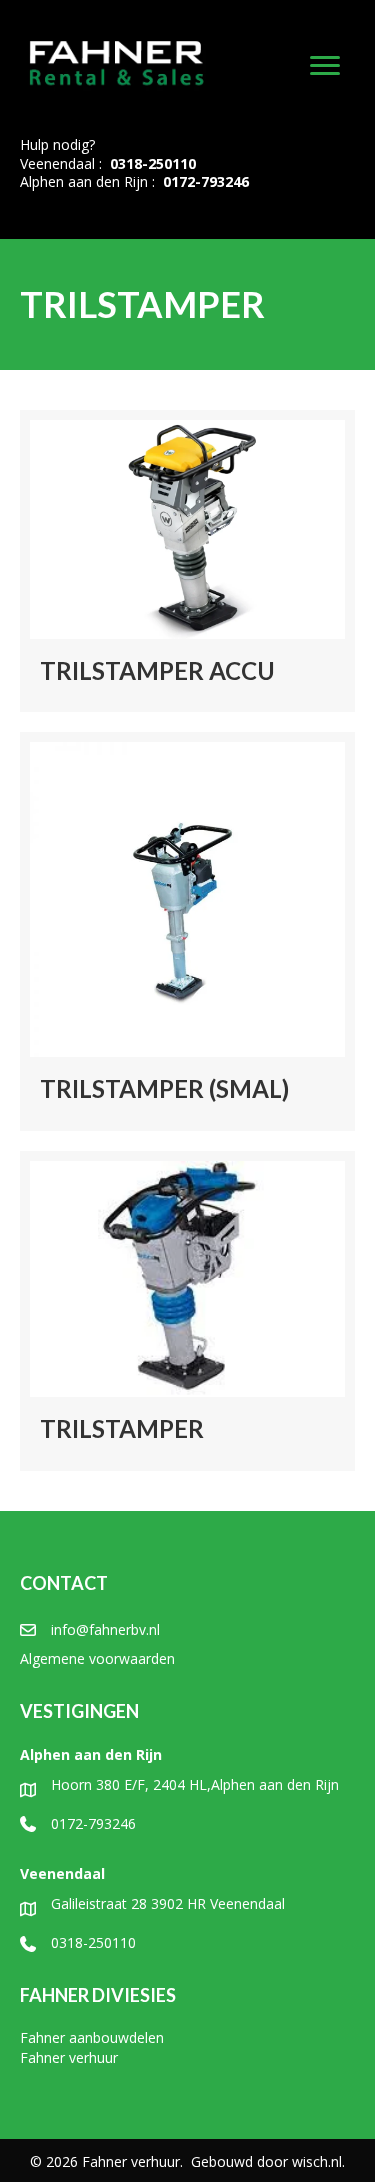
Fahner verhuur (69, 2057)
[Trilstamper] (187, 1311)
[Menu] (325, 66)
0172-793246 (206, 181)
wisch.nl (317, 2161)
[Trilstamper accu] (187, 561)
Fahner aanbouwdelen (92, 2037)
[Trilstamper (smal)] (187, 931)
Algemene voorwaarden (97, 1658)
